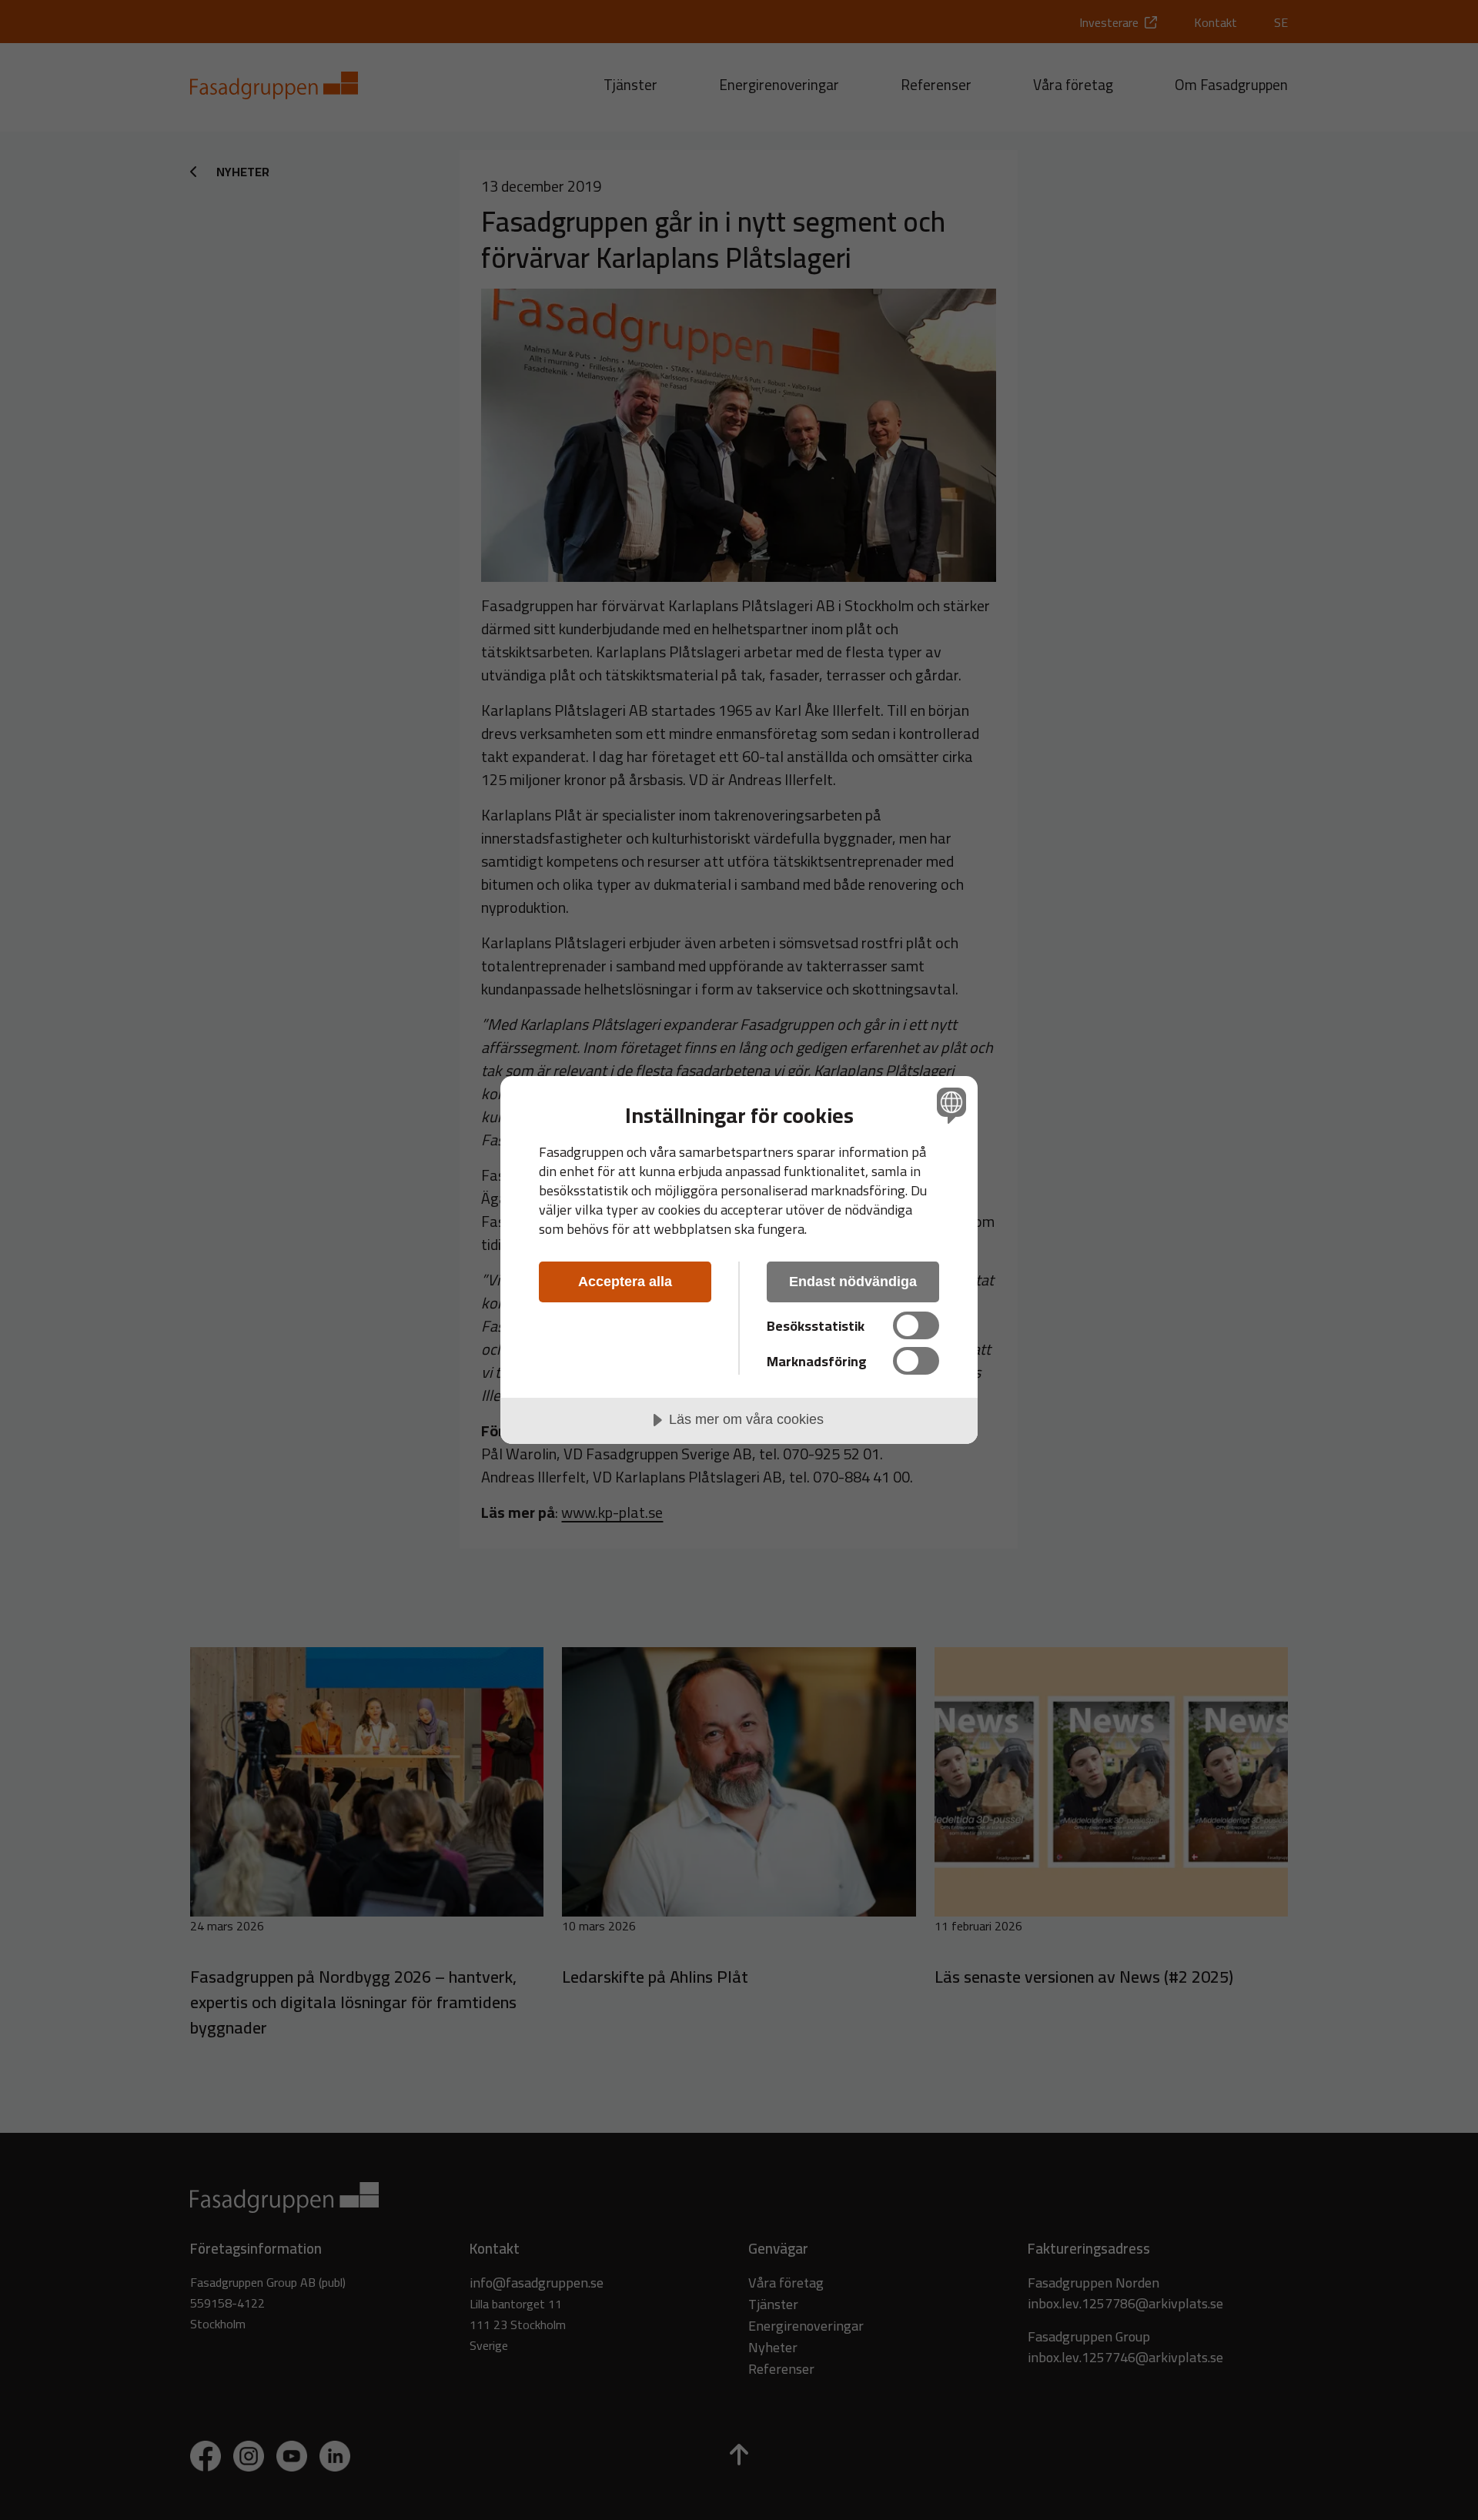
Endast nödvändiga (853, 1282)
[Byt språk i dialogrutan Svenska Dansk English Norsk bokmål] (949, 1105)
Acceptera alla (625, 1282)
